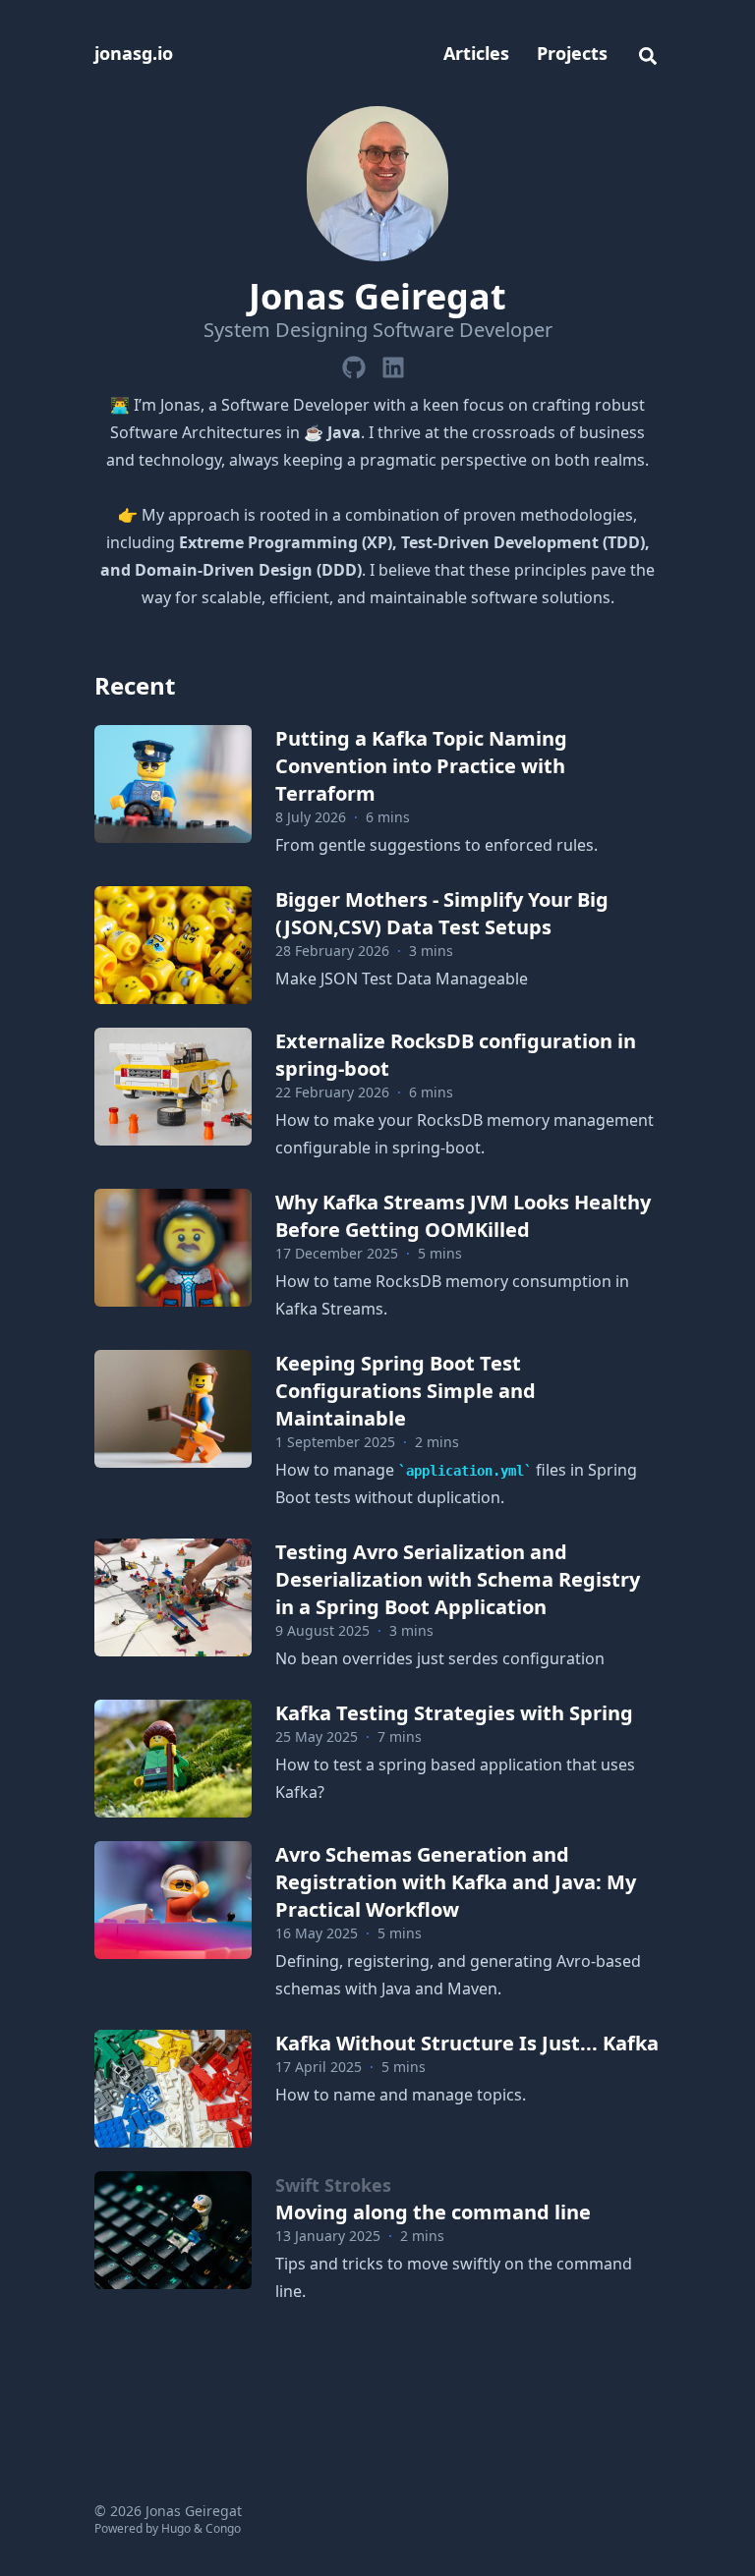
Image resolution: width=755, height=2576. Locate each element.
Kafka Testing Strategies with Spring (454, 1713)
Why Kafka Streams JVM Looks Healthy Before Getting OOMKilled (463, 1216)
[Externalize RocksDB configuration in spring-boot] (173, 1087)
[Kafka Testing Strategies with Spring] (173, 1759)
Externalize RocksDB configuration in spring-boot (456, 1055)
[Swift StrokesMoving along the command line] (173, 2230)
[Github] (354, 364)
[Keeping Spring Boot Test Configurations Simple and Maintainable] (173, 1409)
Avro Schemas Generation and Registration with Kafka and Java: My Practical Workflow (456, 1882)
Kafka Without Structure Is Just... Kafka (467, 2043)
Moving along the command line (433, 2199)
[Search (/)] (648, 53)
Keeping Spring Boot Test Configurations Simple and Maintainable (406, 1391)
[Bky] (417, 364)
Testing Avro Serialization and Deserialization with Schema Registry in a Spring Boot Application (458, 1579)
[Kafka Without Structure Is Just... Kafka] (173, 2089)
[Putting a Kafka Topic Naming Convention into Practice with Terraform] (173, 784)
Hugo (176, 2528)
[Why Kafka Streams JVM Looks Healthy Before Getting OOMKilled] (173, 1248)
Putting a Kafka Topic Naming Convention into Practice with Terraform (421, 766)
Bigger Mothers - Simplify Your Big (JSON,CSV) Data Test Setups (442, 913)
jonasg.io (134, 53)
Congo (223, 2528)
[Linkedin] (393, 364)
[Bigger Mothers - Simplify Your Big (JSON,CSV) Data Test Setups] (173, 945)
